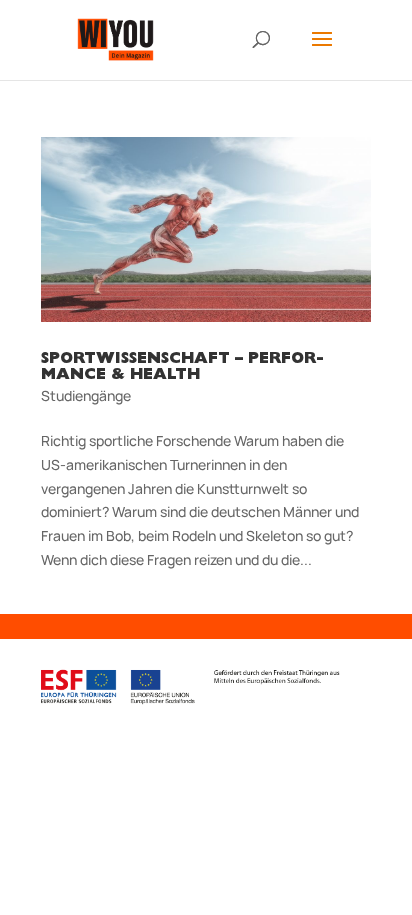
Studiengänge (86, 395)
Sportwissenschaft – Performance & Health (182, 368)
